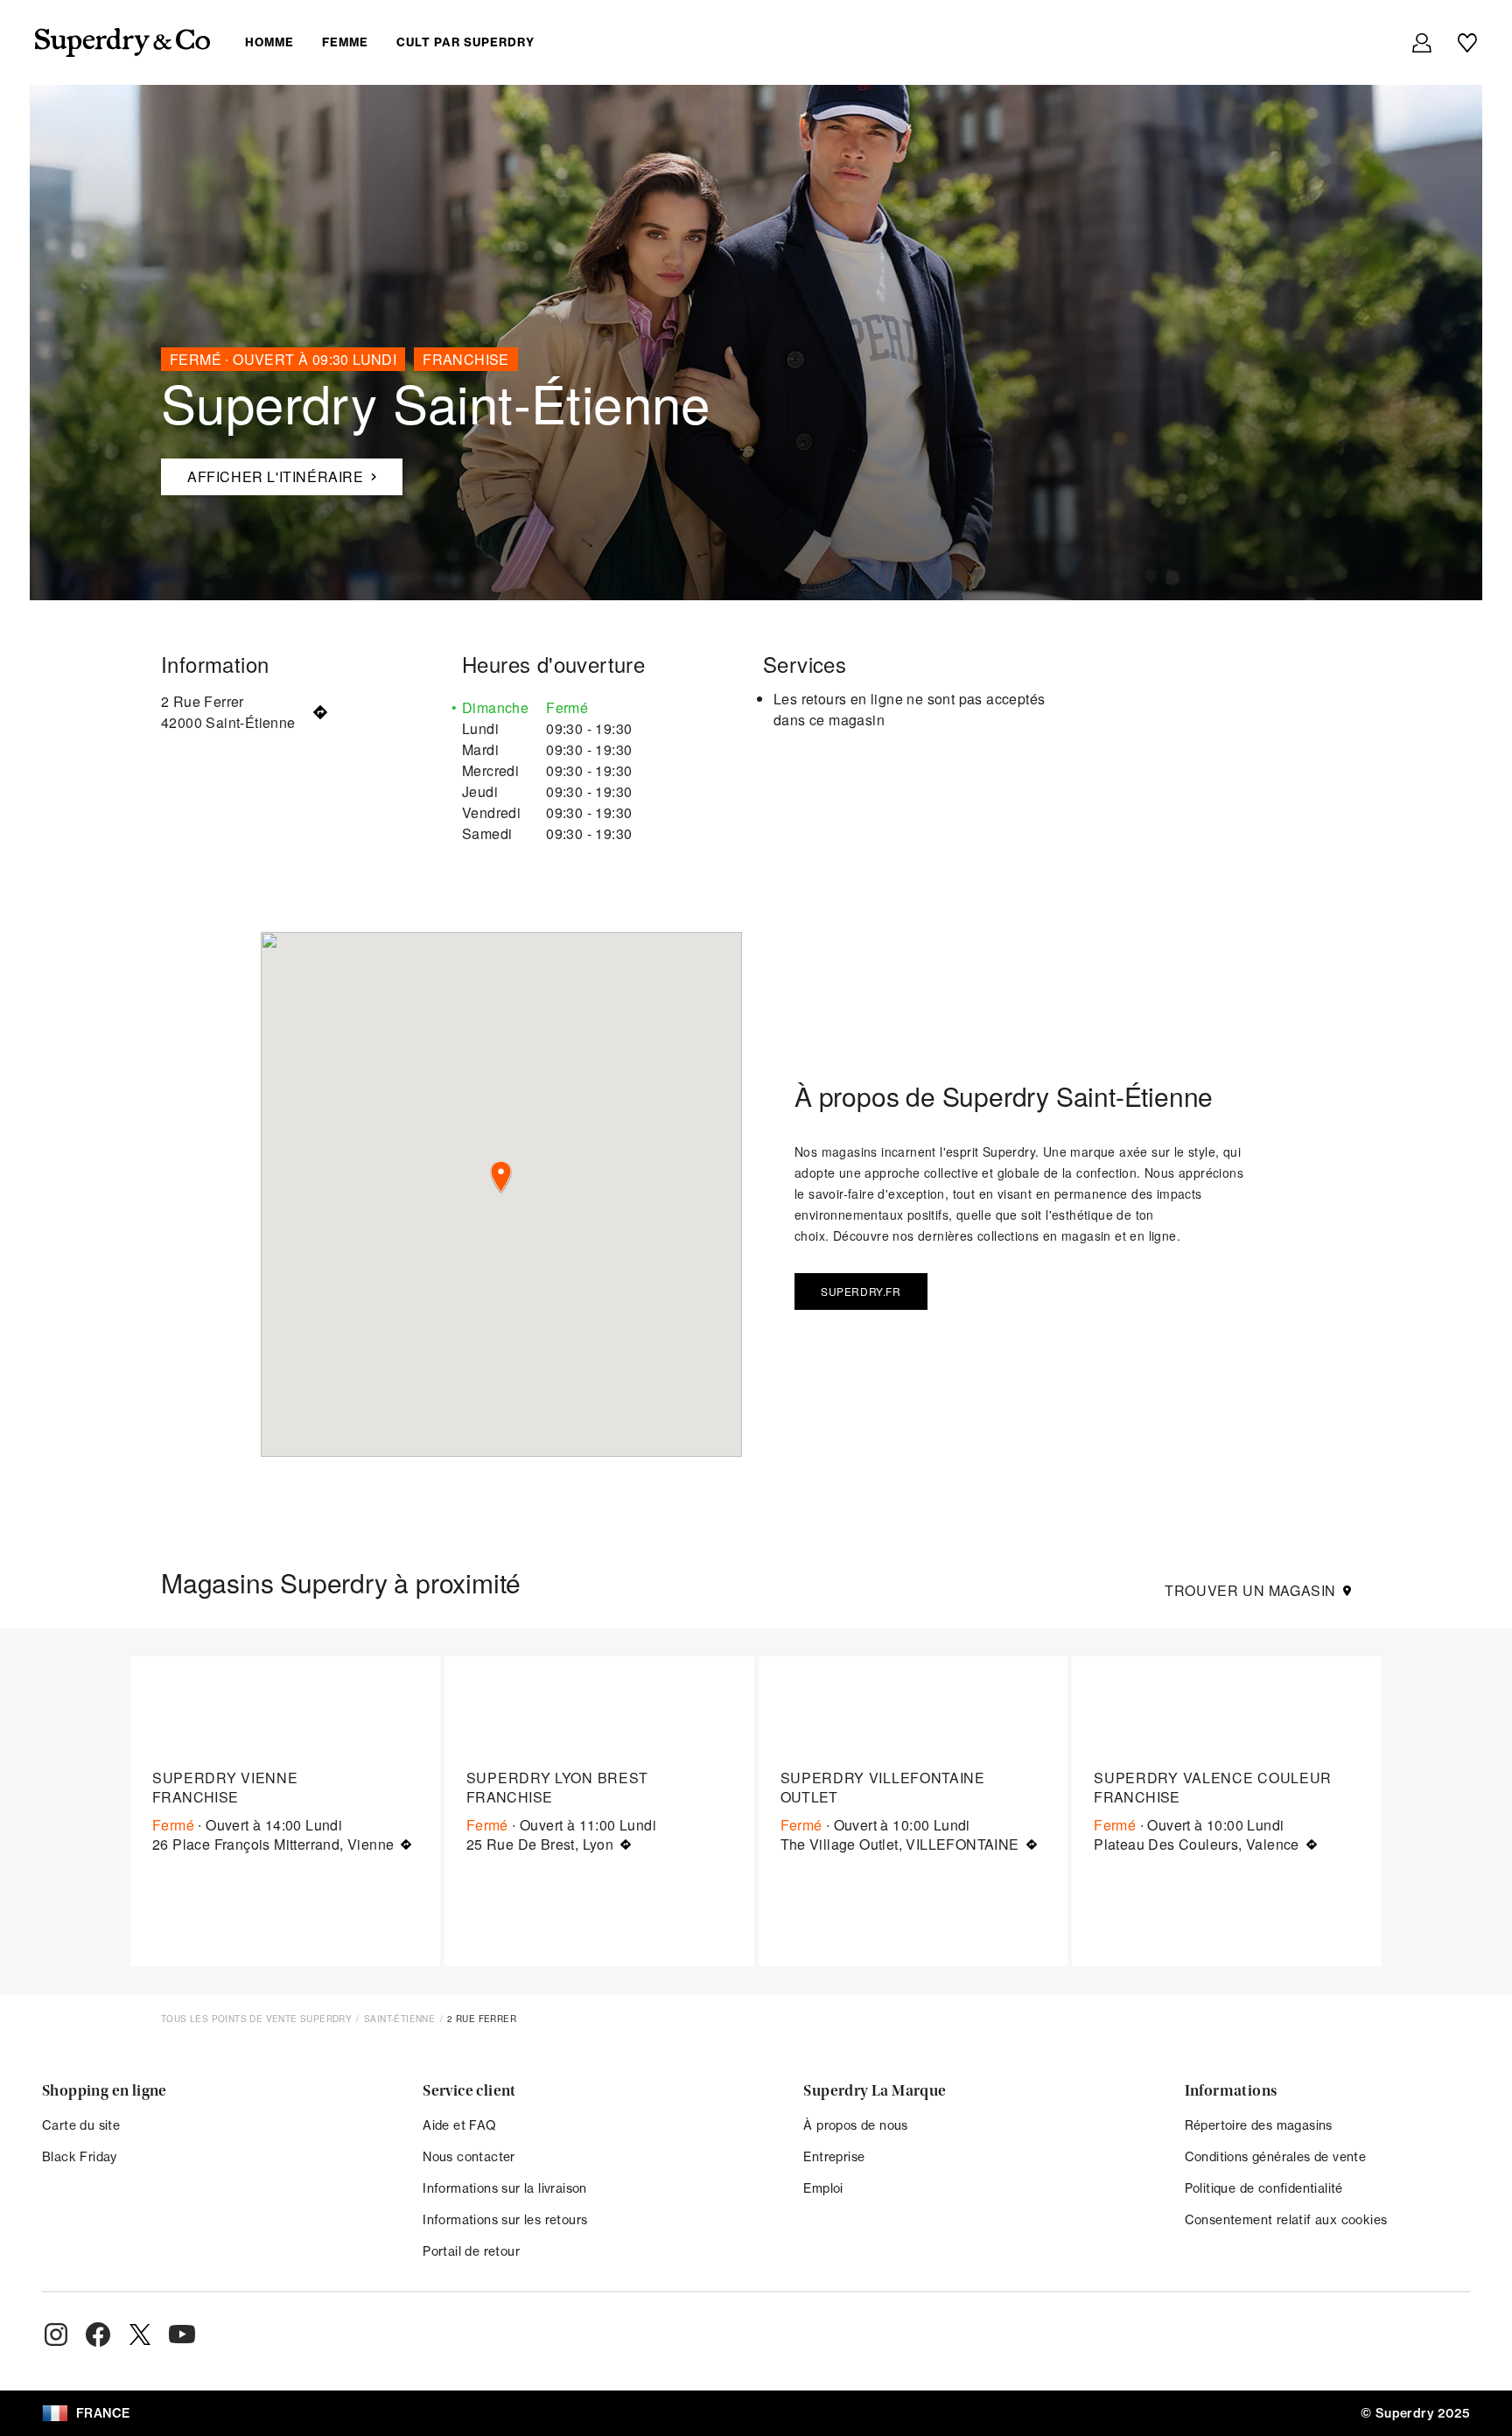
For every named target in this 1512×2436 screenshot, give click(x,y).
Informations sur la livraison (505, 2188)
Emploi (823, 2188)
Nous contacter (469, 2156)
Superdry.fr (861, 1291)
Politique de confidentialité (1264, 2188)
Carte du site (81, 2125)
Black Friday (80, 2156)
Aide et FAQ (459, 2125)
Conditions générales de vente (1276, 2156)
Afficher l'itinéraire (262, 472)
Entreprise (834, 2156)
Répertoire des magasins (1259, 2125)
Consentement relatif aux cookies (1286, 2219)
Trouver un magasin (1250, 1591)
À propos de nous (855, 2125)
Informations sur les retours (505, 2219)
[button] (501, 1177)
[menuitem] (404, 42)
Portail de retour (471, 2251)
